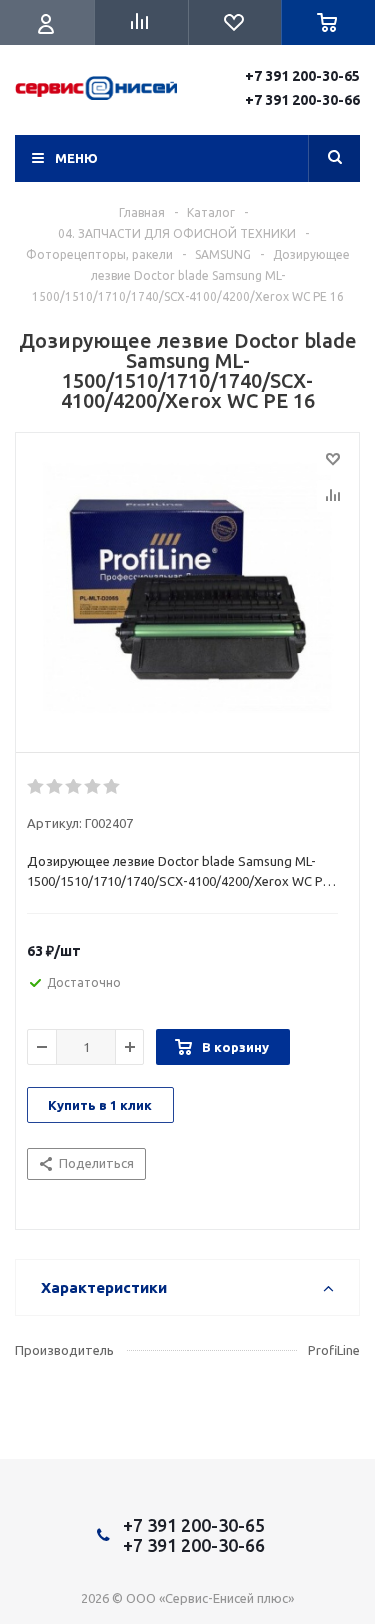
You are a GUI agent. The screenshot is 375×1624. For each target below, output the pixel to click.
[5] (112, 787)
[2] (55, 787)
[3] (74, 787)
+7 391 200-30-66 (302, 100)
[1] (36, 787)
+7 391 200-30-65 (302, 76)
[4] (93, 787)
